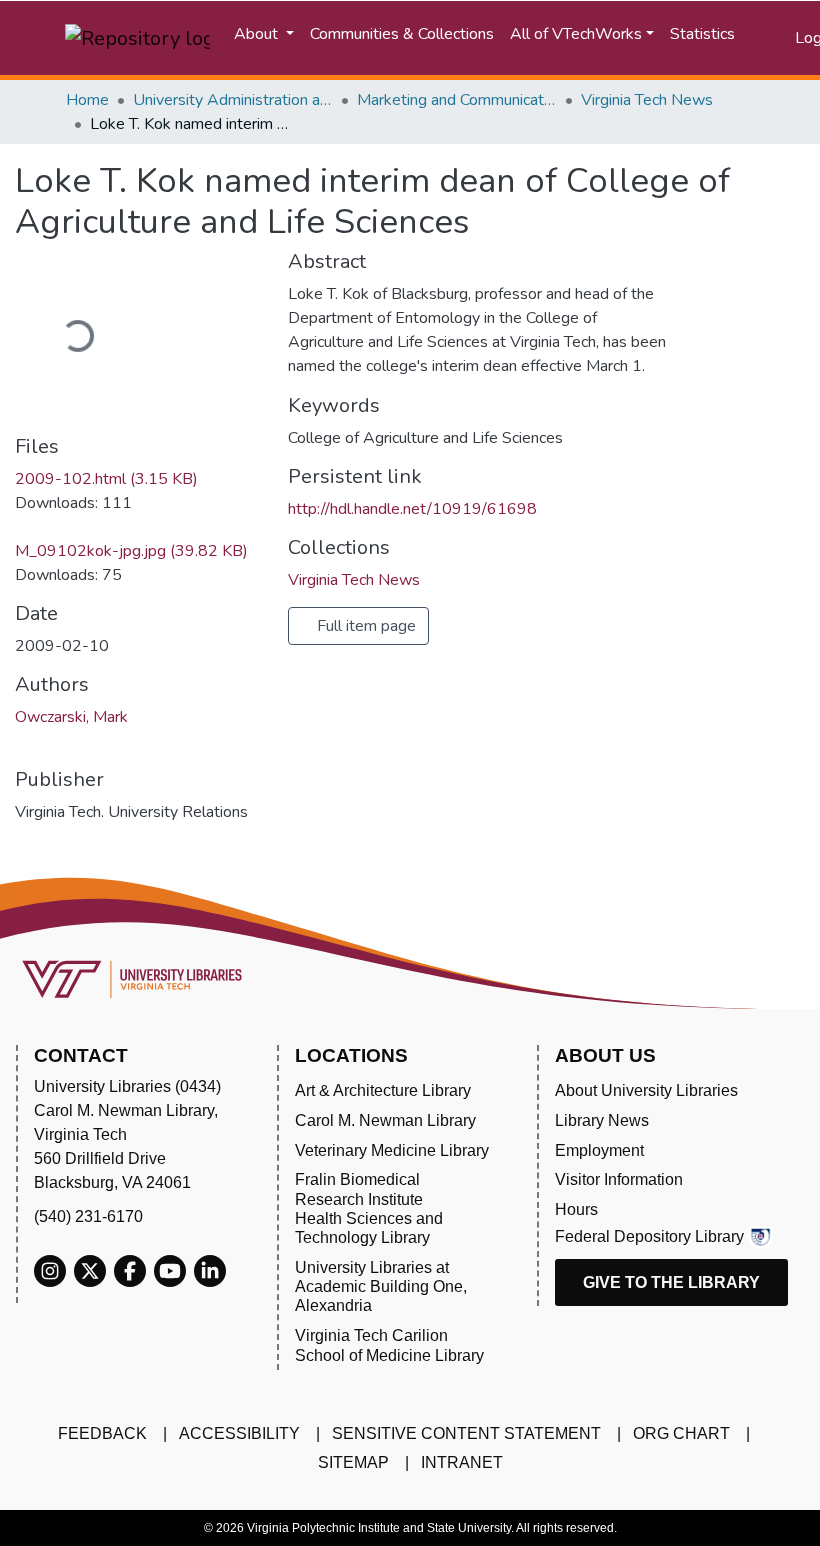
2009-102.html (106, 479)
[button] (780, 38)
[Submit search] (755, 38)
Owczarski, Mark (71, 717)
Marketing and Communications (457, 100)
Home (87, 100)
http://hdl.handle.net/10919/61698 (412, 509)
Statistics (702, 34)
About (258, 34)
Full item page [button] (364, 626)
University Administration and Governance (233, 100)
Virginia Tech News (647, 100)
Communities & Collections (402, 34)
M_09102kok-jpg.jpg (131, 551)
